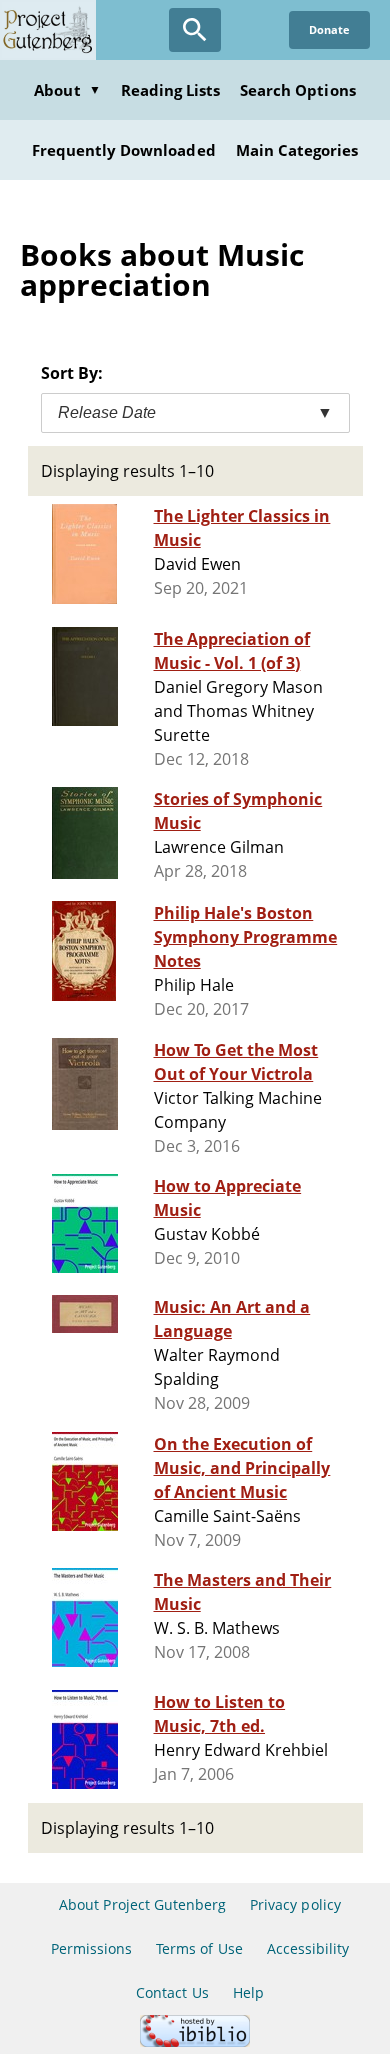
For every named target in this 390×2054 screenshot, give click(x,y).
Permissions (91, 1948)
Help (248, 1992)
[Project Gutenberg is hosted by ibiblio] (195, 2041)
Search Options (298, 90)
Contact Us (172, 1992)
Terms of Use (199, 1948)
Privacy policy (295, 1904)
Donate (329, 29)
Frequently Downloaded (124, 150)
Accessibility (308, 1948)
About (67, 90)
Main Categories (297, 150)
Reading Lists (171, 90)
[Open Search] (195, 30)
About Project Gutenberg (142, 1904)
